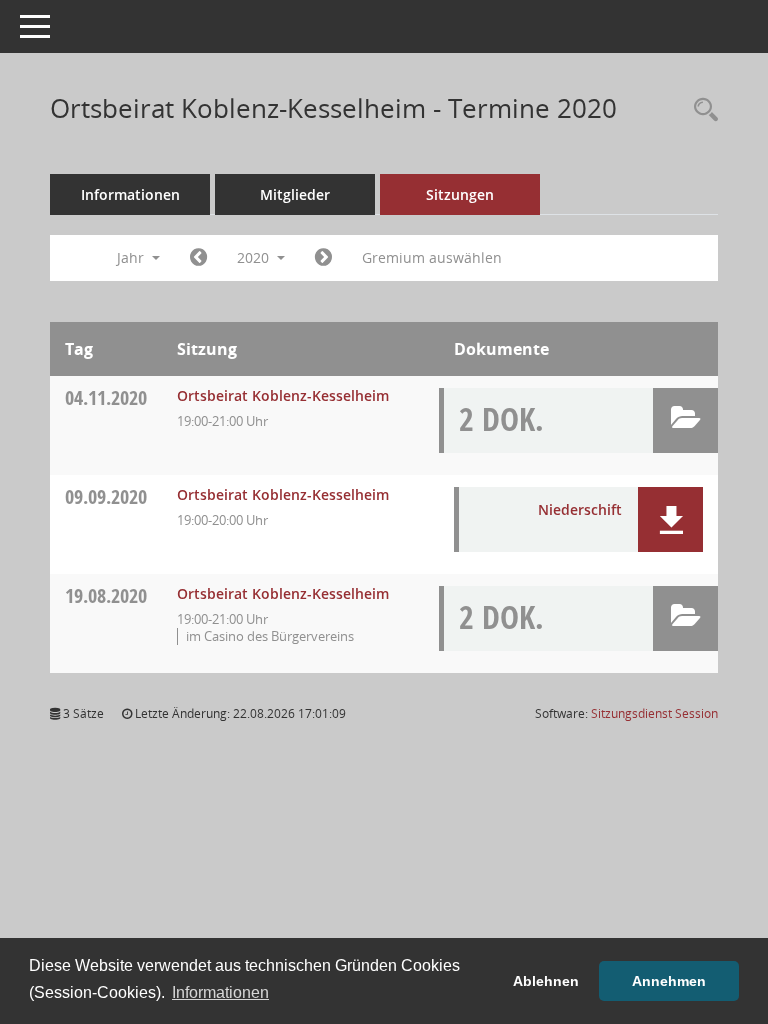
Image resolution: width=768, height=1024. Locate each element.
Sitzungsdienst (654, 713)
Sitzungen (460, 194)
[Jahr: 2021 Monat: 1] (323, 258)
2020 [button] (255, 257)
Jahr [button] (132, 257)
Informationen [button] (220, 992)
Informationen (130, 194)
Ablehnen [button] (546, 981)
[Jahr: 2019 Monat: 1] (198, 258)
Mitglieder (295, 194)
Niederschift (580, 509)
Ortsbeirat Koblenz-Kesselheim (283, 395)
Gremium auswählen (432, 257)
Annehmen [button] (669, 981)
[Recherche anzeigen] (701, 110)
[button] (685, 420)
